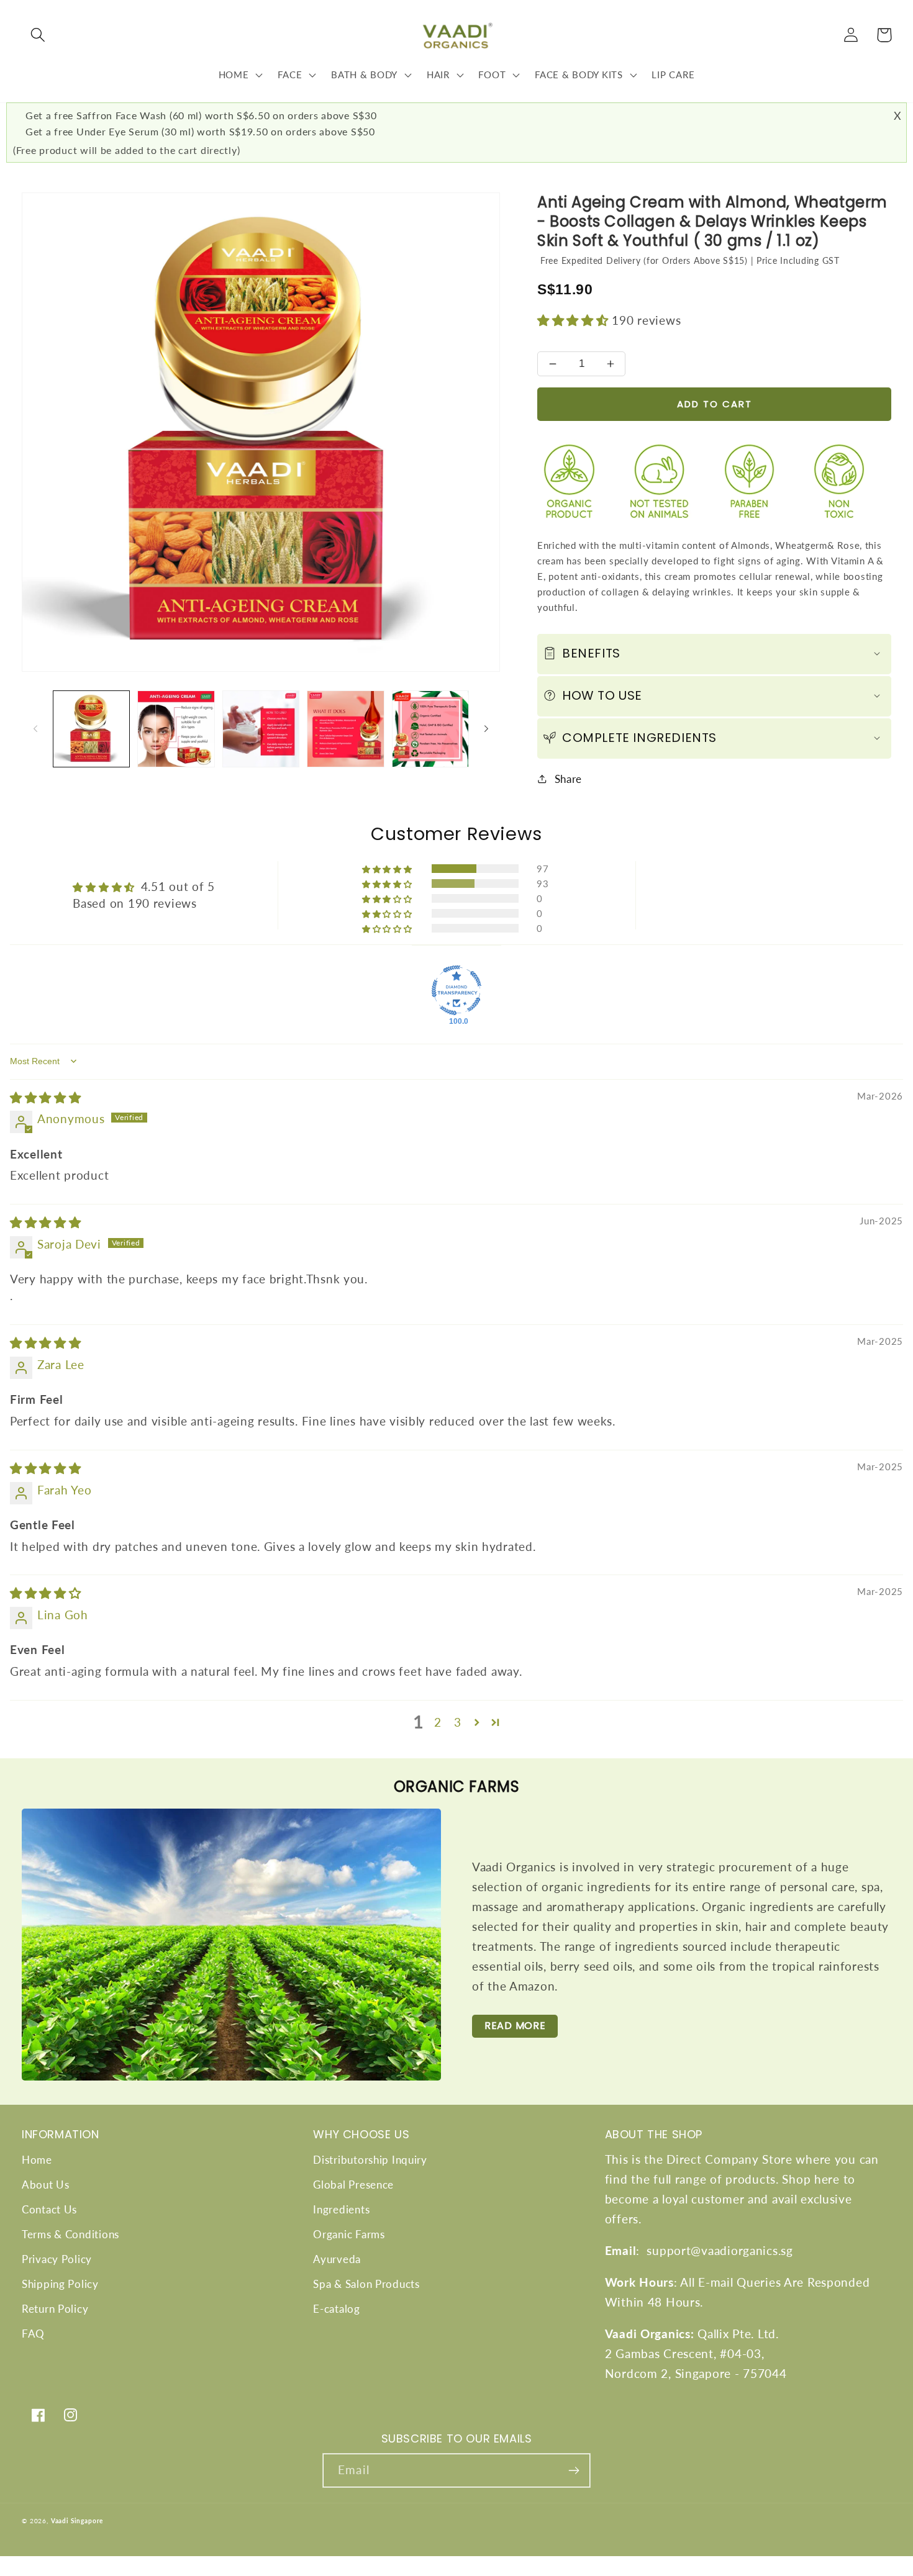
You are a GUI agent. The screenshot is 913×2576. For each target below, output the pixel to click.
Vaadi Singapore (77, 2521)
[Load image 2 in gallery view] (176, 729)
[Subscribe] (574, 2470)
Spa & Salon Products (366, 2284)
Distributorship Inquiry (370, 2160)
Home (37, 2160)
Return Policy (55, 2309)
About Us (46, 2185)
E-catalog (336, 2309)
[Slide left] (35, 729)
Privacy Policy (57, 2259)
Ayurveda (337, 2259)
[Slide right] (486, 729)
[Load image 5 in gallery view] (430, 729)
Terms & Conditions (70, 2234)
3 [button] (458, 1722)
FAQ (33, 2334)
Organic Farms (349, 2234)
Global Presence (353, 2185)
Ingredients (341, 2209)
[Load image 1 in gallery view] (91, 729)
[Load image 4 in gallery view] (345, 729)
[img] (46, 1097)
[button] (38, 35)
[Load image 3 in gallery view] (261, 729)
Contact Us (49, 2209)
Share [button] (568, 779)
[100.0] (457, 990)
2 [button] (438, 1722)
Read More (515, 2026)
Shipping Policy (60, 2284)
